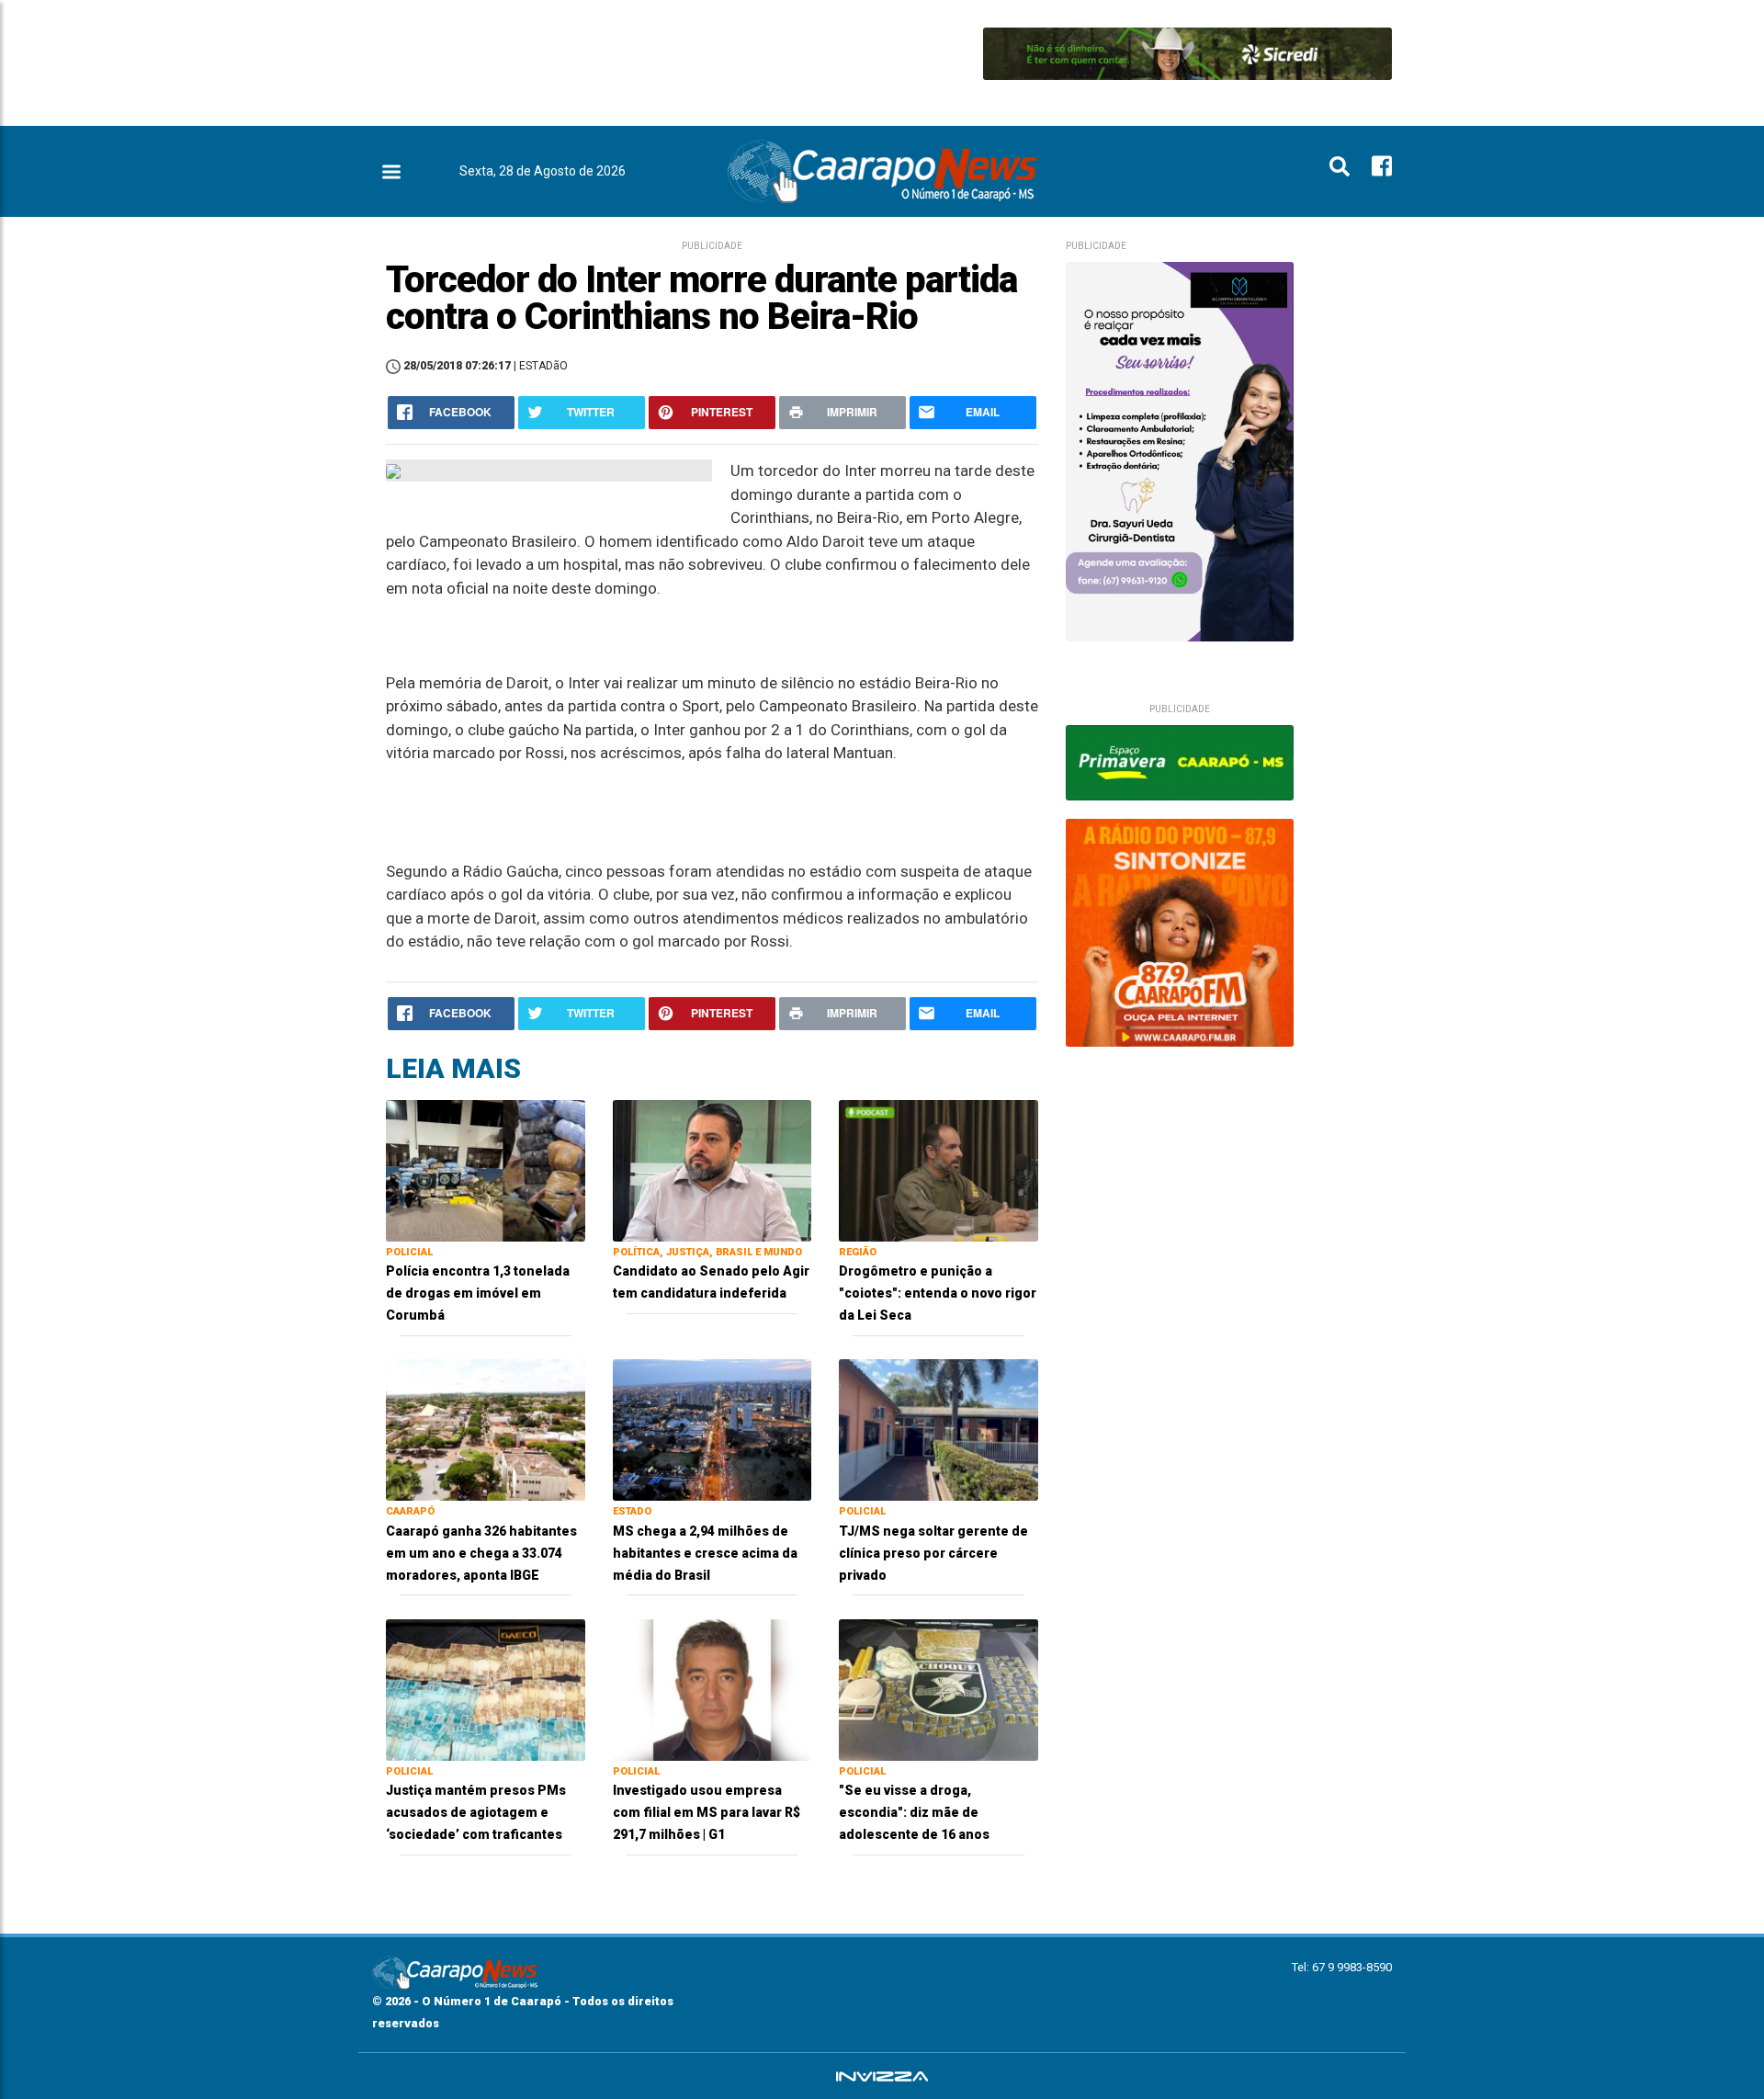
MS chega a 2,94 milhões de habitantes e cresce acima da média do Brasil (705, 1553)
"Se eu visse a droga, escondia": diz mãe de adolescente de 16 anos (914, 1812)
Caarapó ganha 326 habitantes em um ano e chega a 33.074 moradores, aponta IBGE (481, 1553)
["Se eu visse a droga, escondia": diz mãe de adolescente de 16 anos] (939, 1689)
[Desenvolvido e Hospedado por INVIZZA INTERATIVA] (882, 2076)
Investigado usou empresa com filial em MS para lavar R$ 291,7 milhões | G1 (707, 1812)
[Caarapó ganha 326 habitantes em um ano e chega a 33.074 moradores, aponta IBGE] (486, 1429)
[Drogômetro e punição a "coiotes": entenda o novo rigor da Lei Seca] (939, 1169)
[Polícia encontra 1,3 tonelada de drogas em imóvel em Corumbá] (486, 1169)
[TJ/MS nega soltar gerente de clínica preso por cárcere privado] (939, 1429)
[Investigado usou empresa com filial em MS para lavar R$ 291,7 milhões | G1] (712, 1689)
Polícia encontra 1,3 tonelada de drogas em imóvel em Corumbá (478, 1293)
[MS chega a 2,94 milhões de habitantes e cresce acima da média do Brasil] (712, 1429)
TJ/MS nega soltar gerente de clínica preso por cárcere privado (933, 1553)
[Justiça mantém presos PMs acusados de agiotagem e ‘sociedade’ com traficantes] (486, 1689)
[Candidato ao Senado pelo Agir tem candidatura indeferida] (712, 1169)
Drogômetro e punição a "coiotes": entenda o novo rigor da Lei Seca (938, 1293)
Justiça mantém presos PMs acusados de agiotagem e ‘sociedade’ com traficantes (476, 1812)
